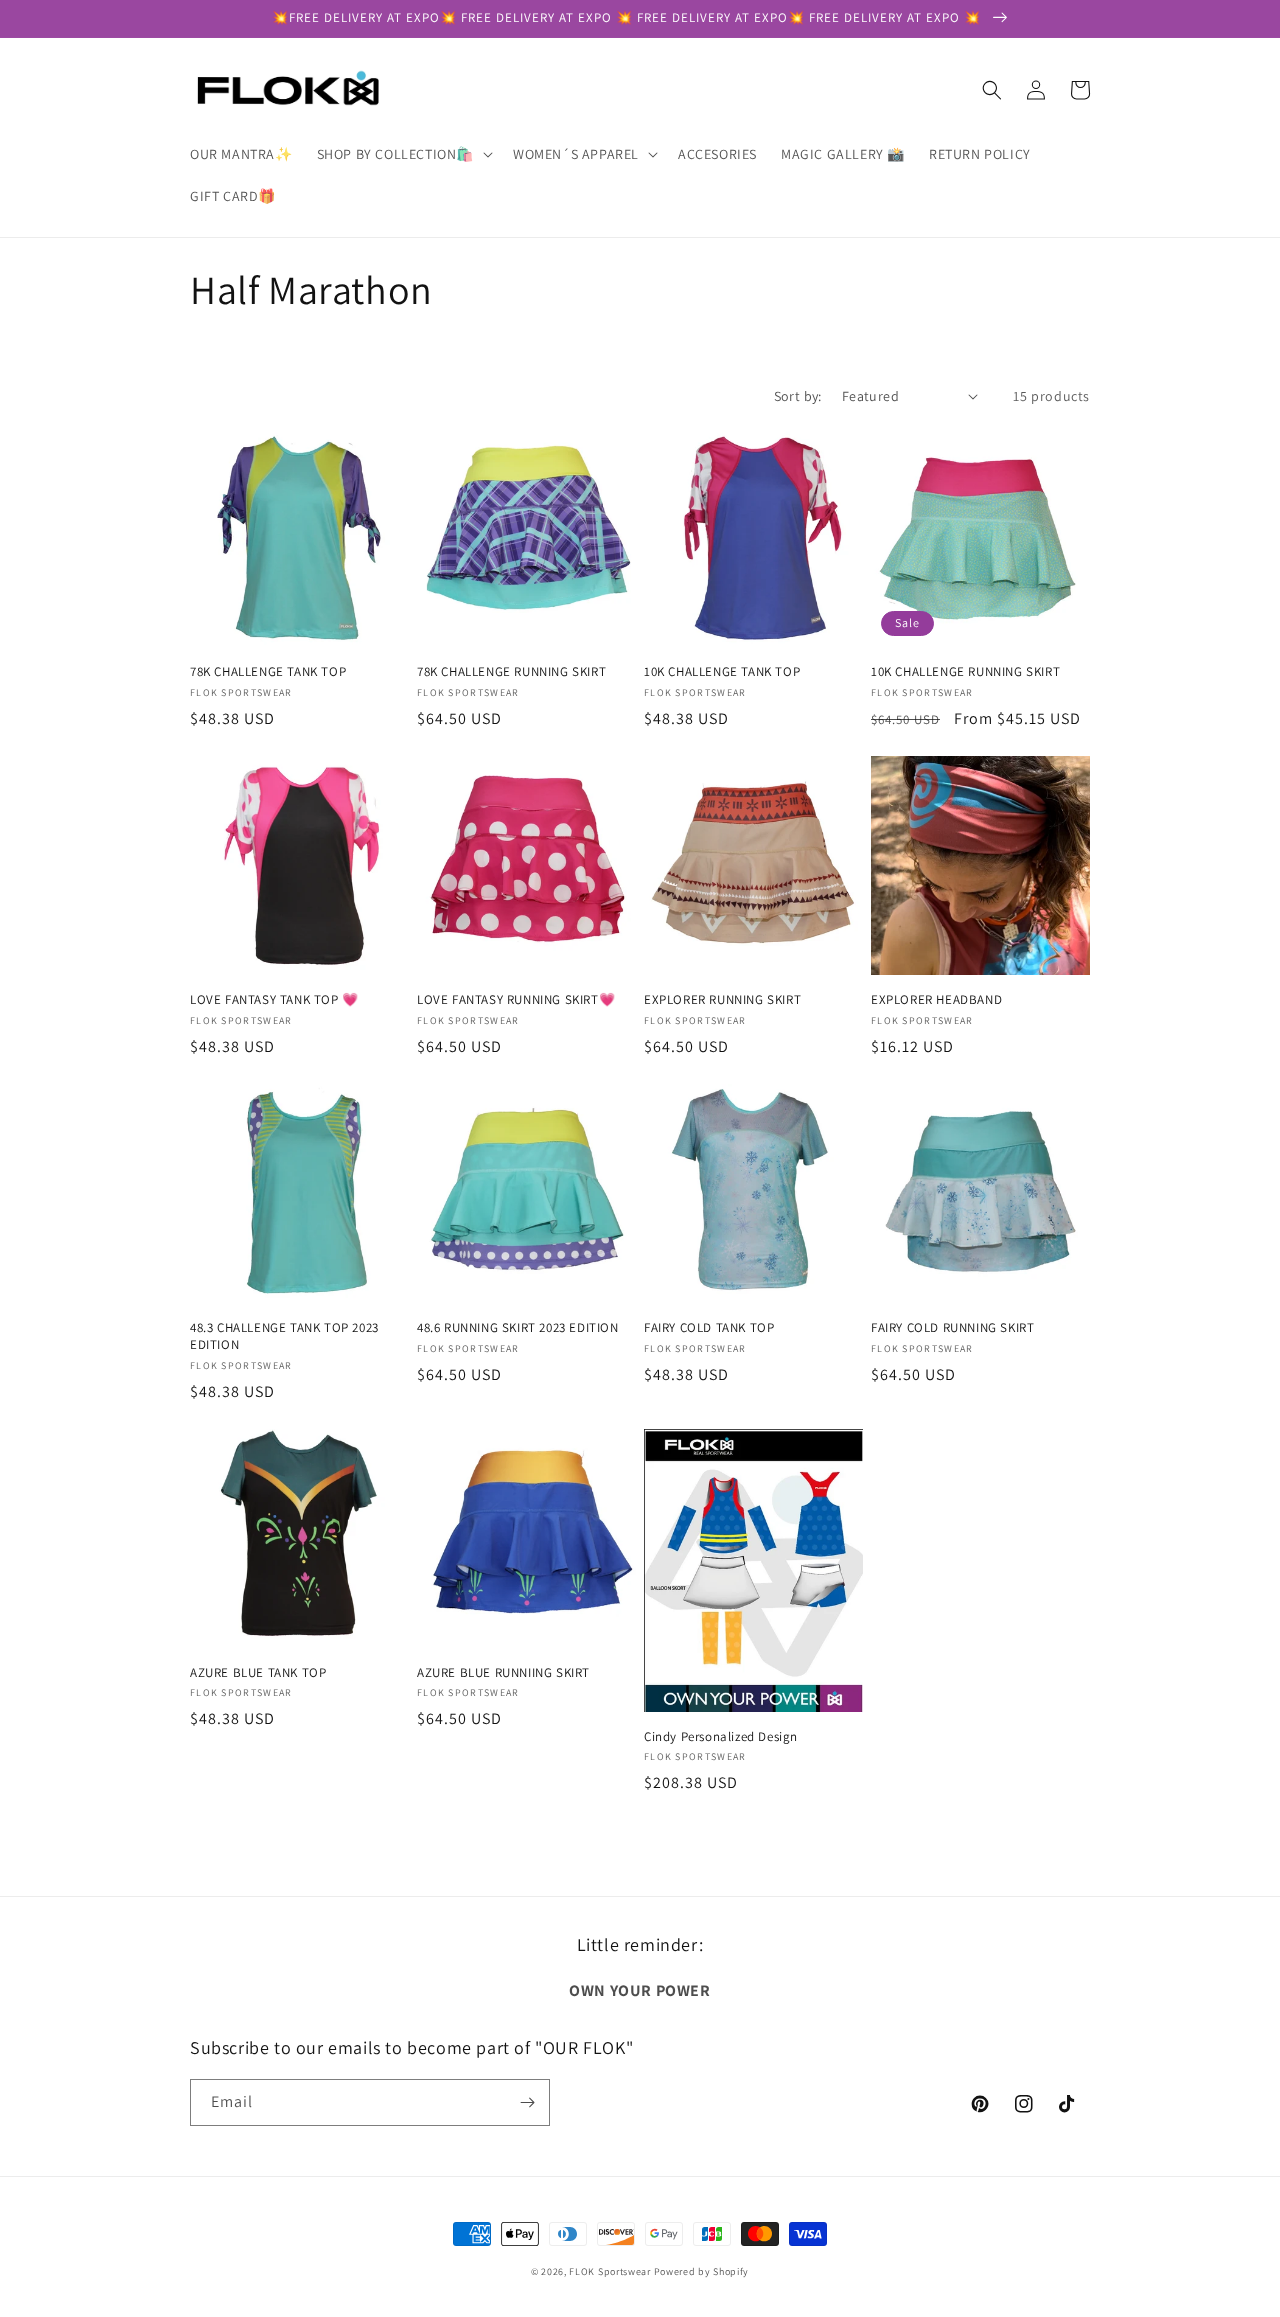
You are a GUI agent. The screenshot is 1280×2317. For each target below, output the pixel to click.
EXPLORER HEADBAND (936, 1000)
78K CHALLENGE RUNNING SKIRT (511, 672)
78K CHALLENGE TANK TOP (268, 672)
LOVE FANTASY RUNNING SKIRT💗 (516, 1000)
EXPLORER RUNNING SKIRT (722, 1000)
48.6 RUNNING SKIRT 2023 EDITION (518, 1328)
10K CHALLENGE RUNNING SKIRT (965, 672)
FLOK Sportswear (610, 2271)
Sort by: (798, 396)
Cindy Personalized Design (721, 1737)
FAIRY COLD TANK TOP (709, 1328)
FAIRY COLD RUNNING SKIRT (952, 1328)
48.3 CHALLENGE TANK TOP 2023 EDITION (284, 1336)
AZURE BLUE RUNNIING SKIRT (503, 1673)
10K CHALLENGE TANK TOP (722, 672)
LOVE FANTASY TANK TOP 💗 (274, 1000)
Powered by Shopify (702, 2271)
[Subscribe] (527, 2102)
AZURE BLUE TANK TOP (258, 1673)
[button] (403, 154)
